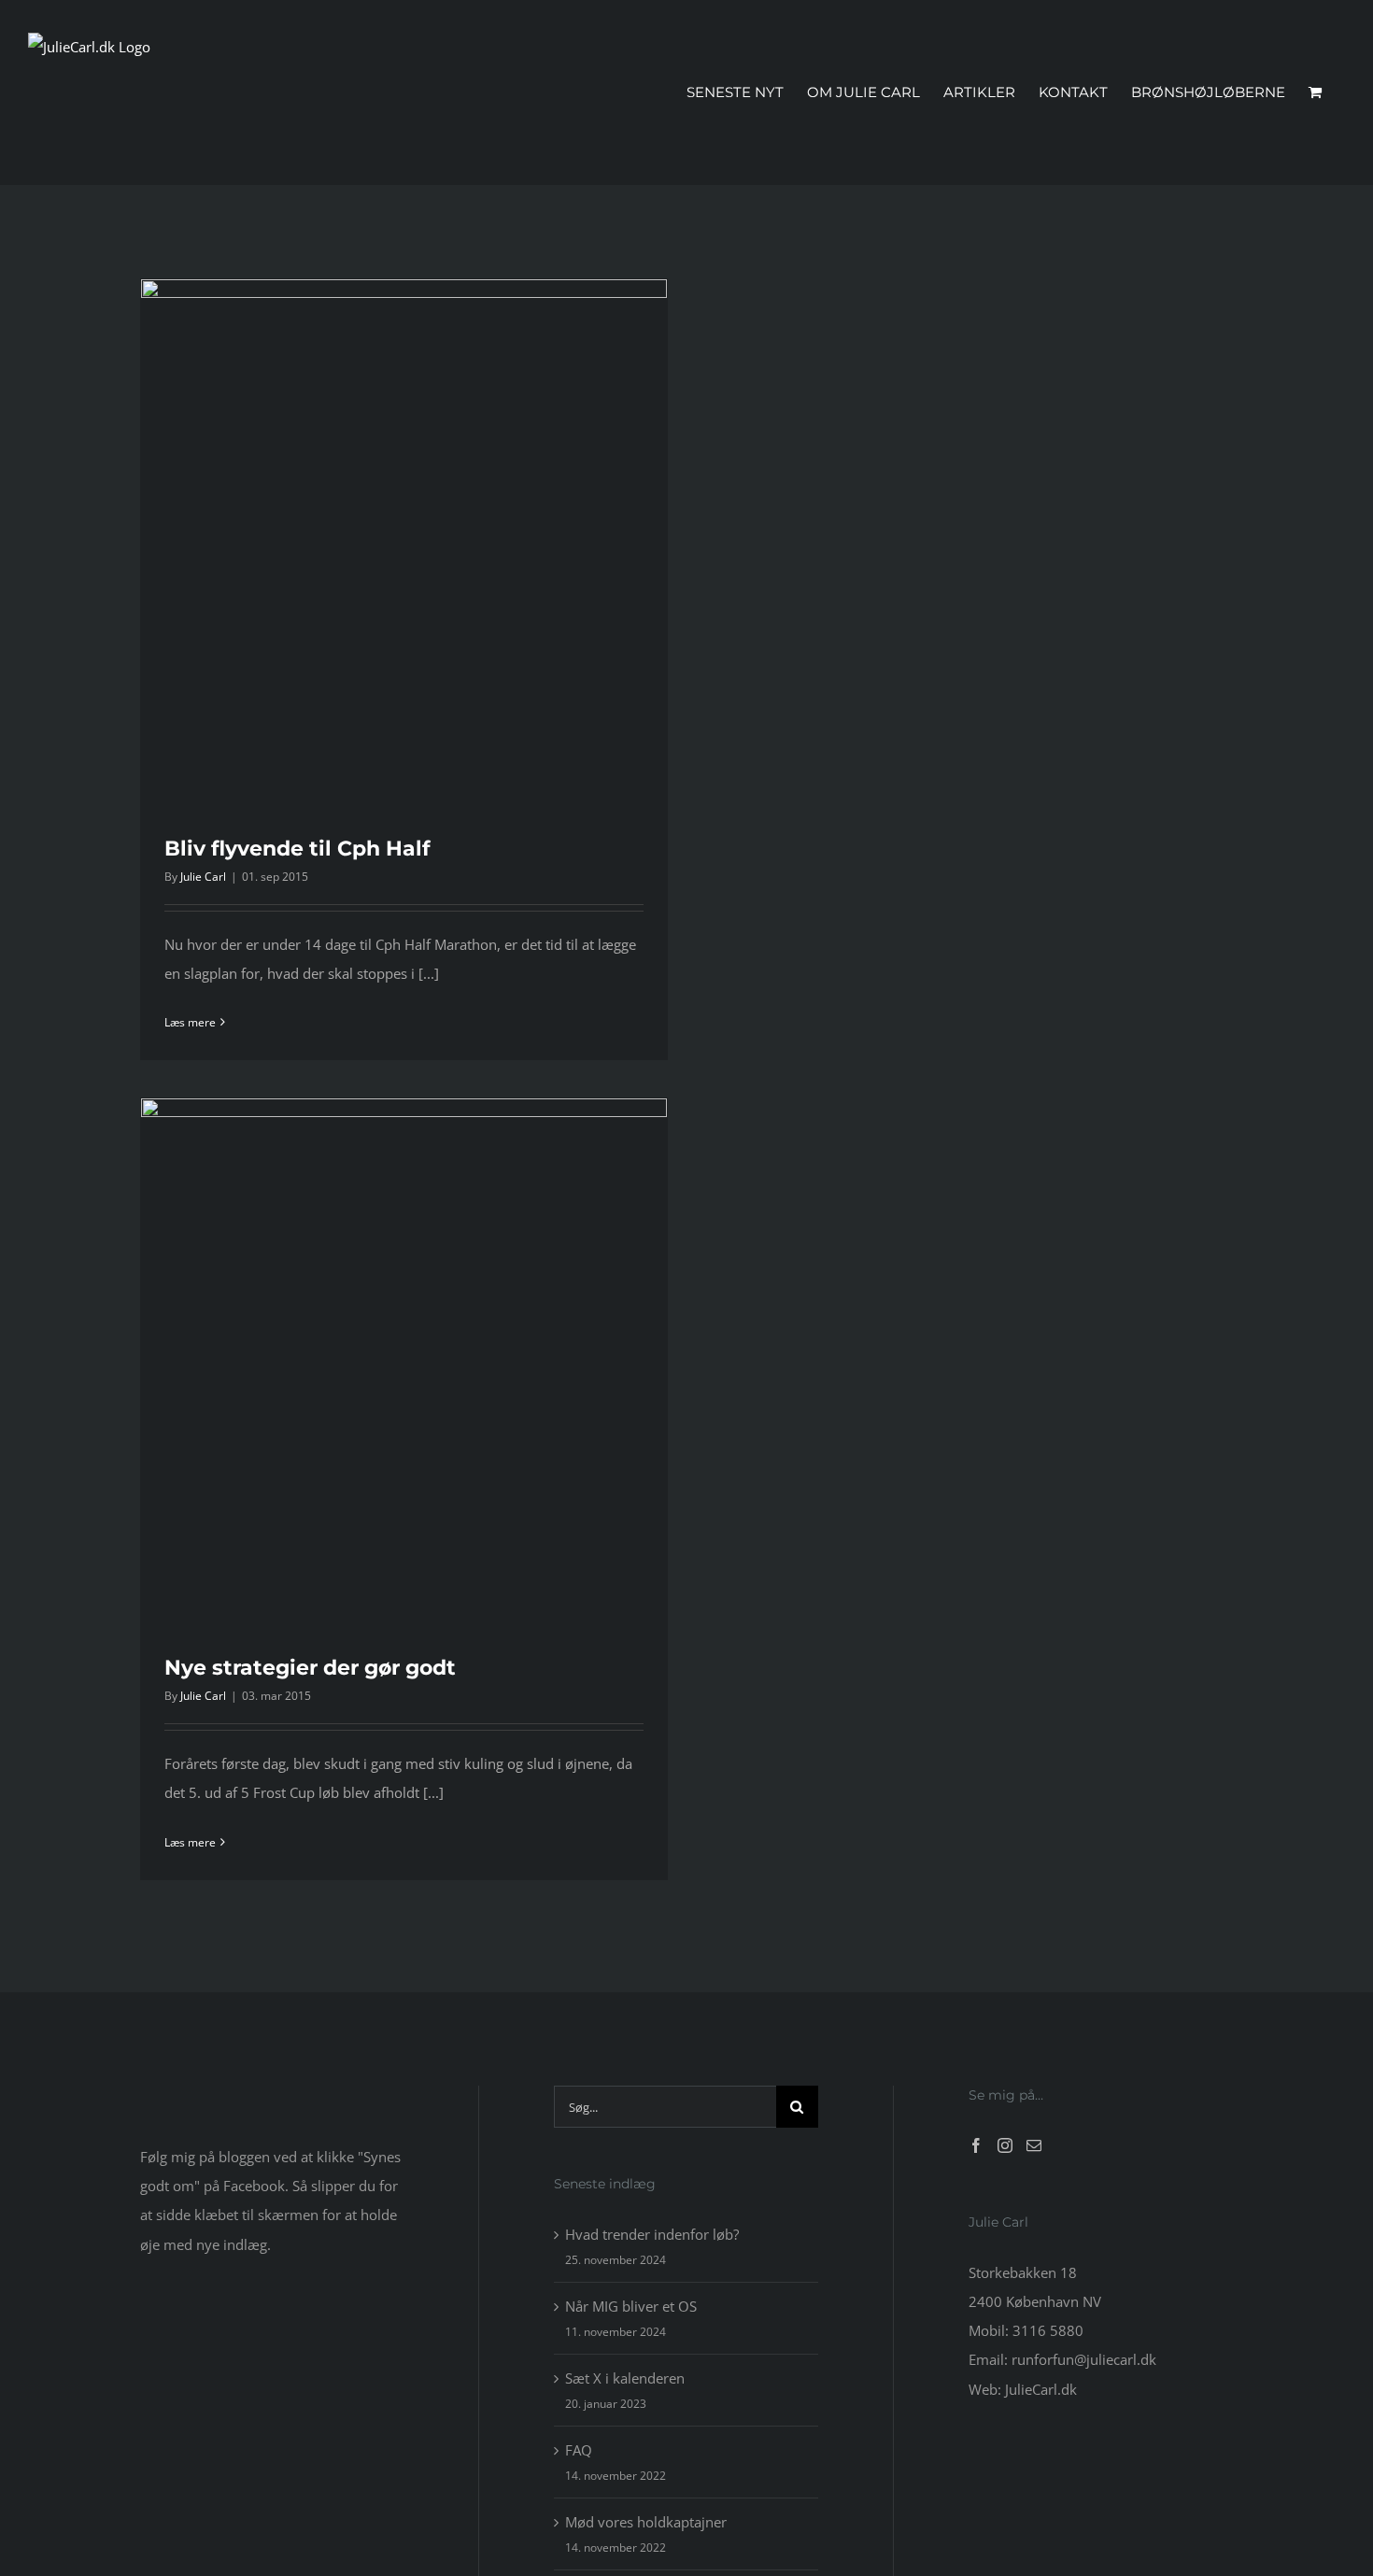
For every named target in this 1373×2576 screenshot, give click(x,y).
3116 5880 (1048, 2330)
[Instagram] (1005, 2145)
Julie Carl (203, 877)
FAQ (579, 2450)
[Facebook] (976, 2145)
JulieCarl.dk (1041, 2389)
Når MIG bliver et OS (631, 2306)
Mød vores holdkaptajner (646, 2522)
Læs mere (190, 1022)
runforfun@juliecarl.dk (1084, 2359)
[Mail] (1034, 2145)
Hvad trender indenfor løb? (652, 2234)
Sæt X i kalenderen (625, 2378)
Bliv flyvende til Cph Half (297, 849)
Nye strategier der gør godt (310, 1668)
